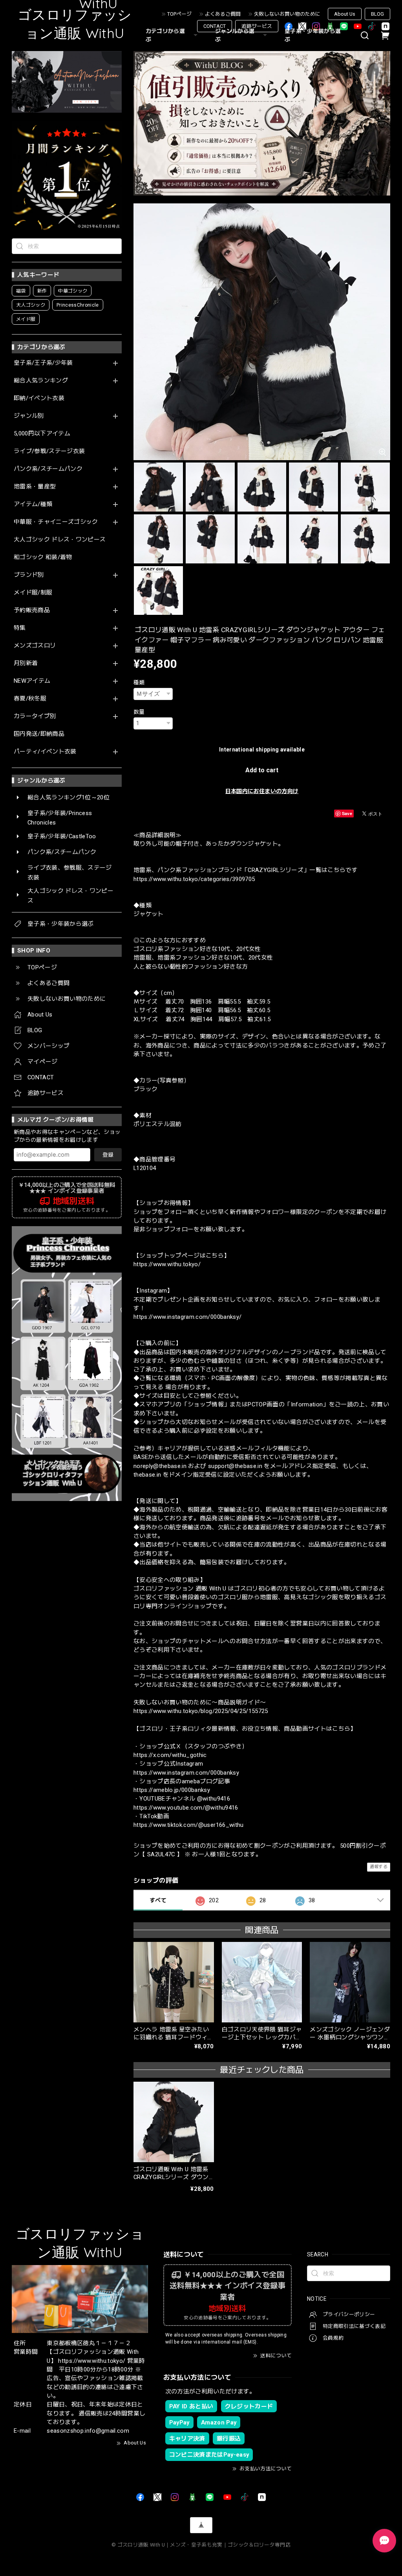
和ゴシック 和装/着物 (43, 557)
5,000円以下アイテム (42, 434)
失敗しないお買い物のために (287, 14)
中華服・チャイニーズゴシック (56, 522)
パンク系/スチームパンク (48, 469)
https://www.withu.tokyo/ (167, 1264)
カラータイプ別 (35, 716)
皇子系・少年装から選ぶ (313, 35)
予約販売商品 (32, 610)
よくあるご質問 (223, 14)
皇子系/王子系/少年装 (43, 363)
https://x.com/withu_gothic (170, 1755)
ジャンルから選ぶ (235, 35)
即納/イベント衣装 (39, 398)
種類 (139, 682)
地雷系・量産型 (35, 487)
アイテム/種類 (33, 504)
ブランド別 (29, 575)
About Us (345, 14)
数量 (139, 712)
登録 (108, 1155)
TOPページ (179, 14)
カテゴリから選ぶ (165, 35)
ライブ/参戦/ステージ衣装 (49, 451)
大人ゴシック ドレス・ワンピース (60, 540)
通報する (379, 1867)
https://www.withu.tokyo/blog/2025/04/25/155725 (201, 1711)
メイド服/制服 (33, 593)
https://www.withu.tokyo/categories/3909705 (194, 879)
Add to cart (262, 770)
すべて (158, 1900)
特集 (20, 628)
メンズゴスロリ (35, 646)
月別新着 (26, 663)
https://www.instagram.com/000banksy (186, 1773)
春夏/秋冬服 (30, 699)
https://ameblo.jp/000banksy (172, 1790)
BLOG (377, 14)
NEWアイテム (32, 681)
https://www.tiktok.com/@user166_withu (189, 1825)
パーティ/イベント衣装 (45, 752)
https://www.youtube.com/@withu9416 (186, 1808)
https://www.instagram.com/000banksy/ (187, 1317)
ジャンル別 (29, 416)
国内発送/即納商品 (39, 734)
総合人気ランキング (41, 381)
